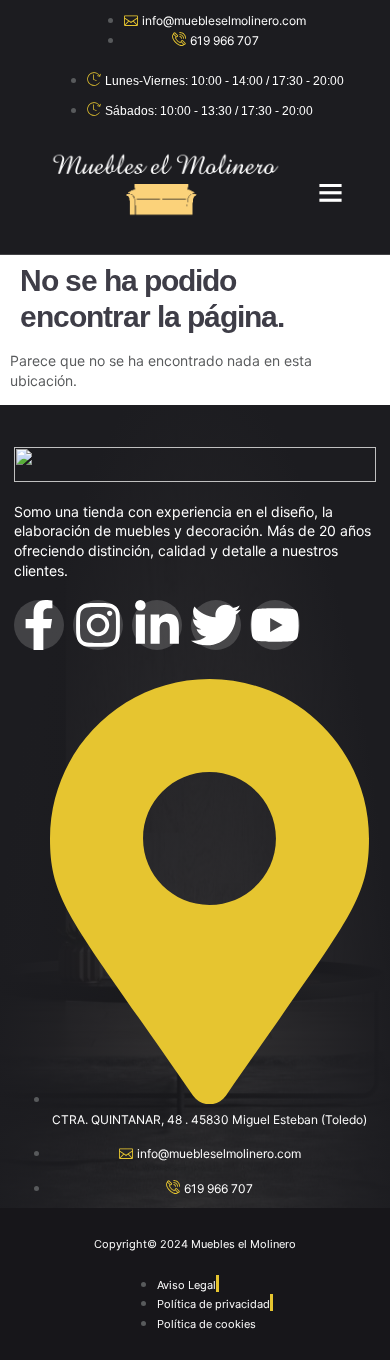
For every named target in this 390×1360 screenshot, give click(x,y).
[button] (331, 192)
